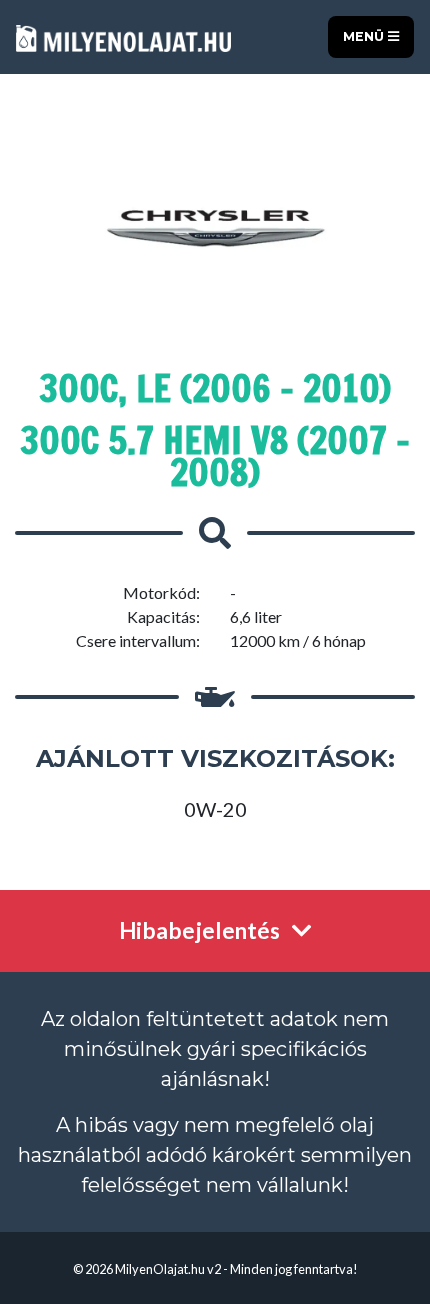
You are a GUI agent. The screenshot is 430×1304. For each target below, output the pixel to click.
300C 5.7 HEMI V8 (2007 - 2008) (215, 456)
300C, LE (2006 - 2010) (215, 388)
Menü (365, 36)
